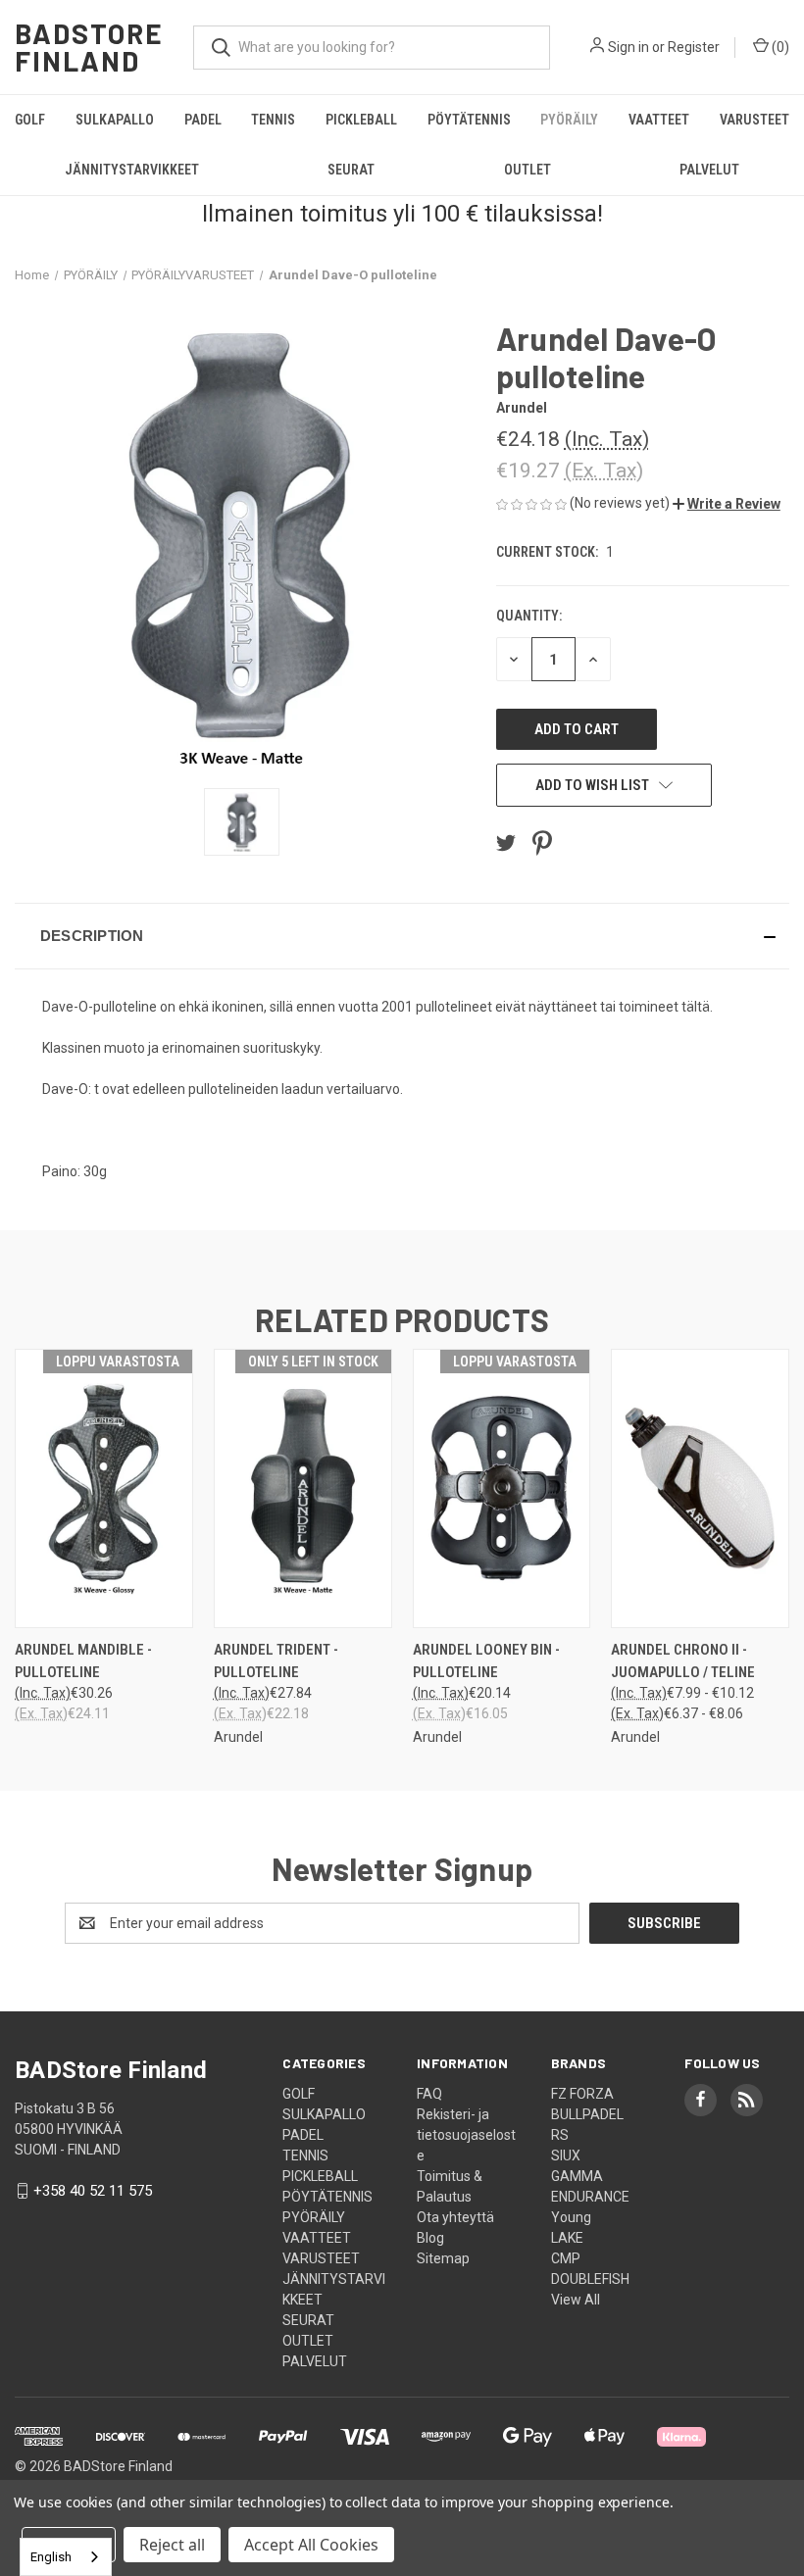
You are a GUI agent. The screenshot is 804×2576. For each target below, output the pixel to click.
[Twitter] (506, 843)
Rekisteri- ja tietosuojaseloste (466, 2135)
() (779, 47)
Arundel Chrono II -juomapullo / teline (683, 1661)
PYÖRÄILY (569, 120)
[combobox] (66, 2557)
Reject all (172, 2545)
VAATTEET (659, 120)
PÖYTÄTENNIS (469, 120)
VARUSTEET (754, 120)
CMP (566, 2258)
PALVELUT (315, 2361)
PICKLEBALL (361, 120)
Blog (430, 2238)
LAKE (567, 2238)
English (51, 2557)
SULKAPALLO (115, 120)
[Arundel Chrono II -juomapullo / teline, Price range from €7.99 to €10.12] (700, 1488)
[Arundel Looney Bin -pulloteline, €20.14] (502, 1488)
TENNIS (273, 120)
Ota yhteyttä (455, 2217)
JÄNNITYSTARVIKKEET (132, 170)
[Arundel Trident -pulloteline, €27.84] (303, 1488)
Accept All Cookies (311, 2545)
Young (571, 2217)
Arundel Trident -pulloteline (276, 1661)
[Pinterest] (542, 843)
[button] (727, 504)
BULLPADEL (587, 2114)
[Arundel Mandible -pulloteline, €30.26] (104, 1488)
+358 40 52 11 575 (93, 2191)
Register (694, 47)
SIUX (566, 2155)
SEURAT (351, 170)
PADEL (203, 120)
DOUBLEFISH (590, 2279)
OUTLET (528, 170)
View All (576, 2300)
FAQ (429, 2094)
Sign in (628, 47)
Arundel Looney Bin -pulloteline (486, 1661)
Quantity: (529, 616)
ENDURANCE (590, 2197)
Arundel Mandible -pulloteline (83, 1661)
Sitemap (443, 2258)
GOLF (30, 120)
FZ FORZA (582, 2094)
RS (560, 2135)
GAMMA (577, 2176)
